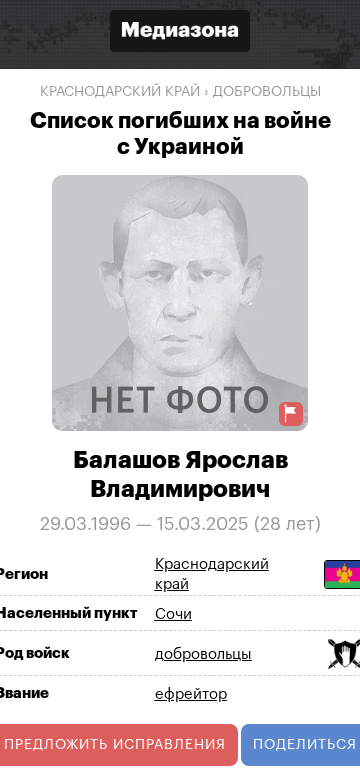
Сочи (173, 614)
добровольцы (267, 92)
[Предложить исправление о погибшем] (291, 413)
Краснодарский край (120, 92)
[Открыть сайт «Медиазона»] (180, 33)
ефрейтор (191, 694)
